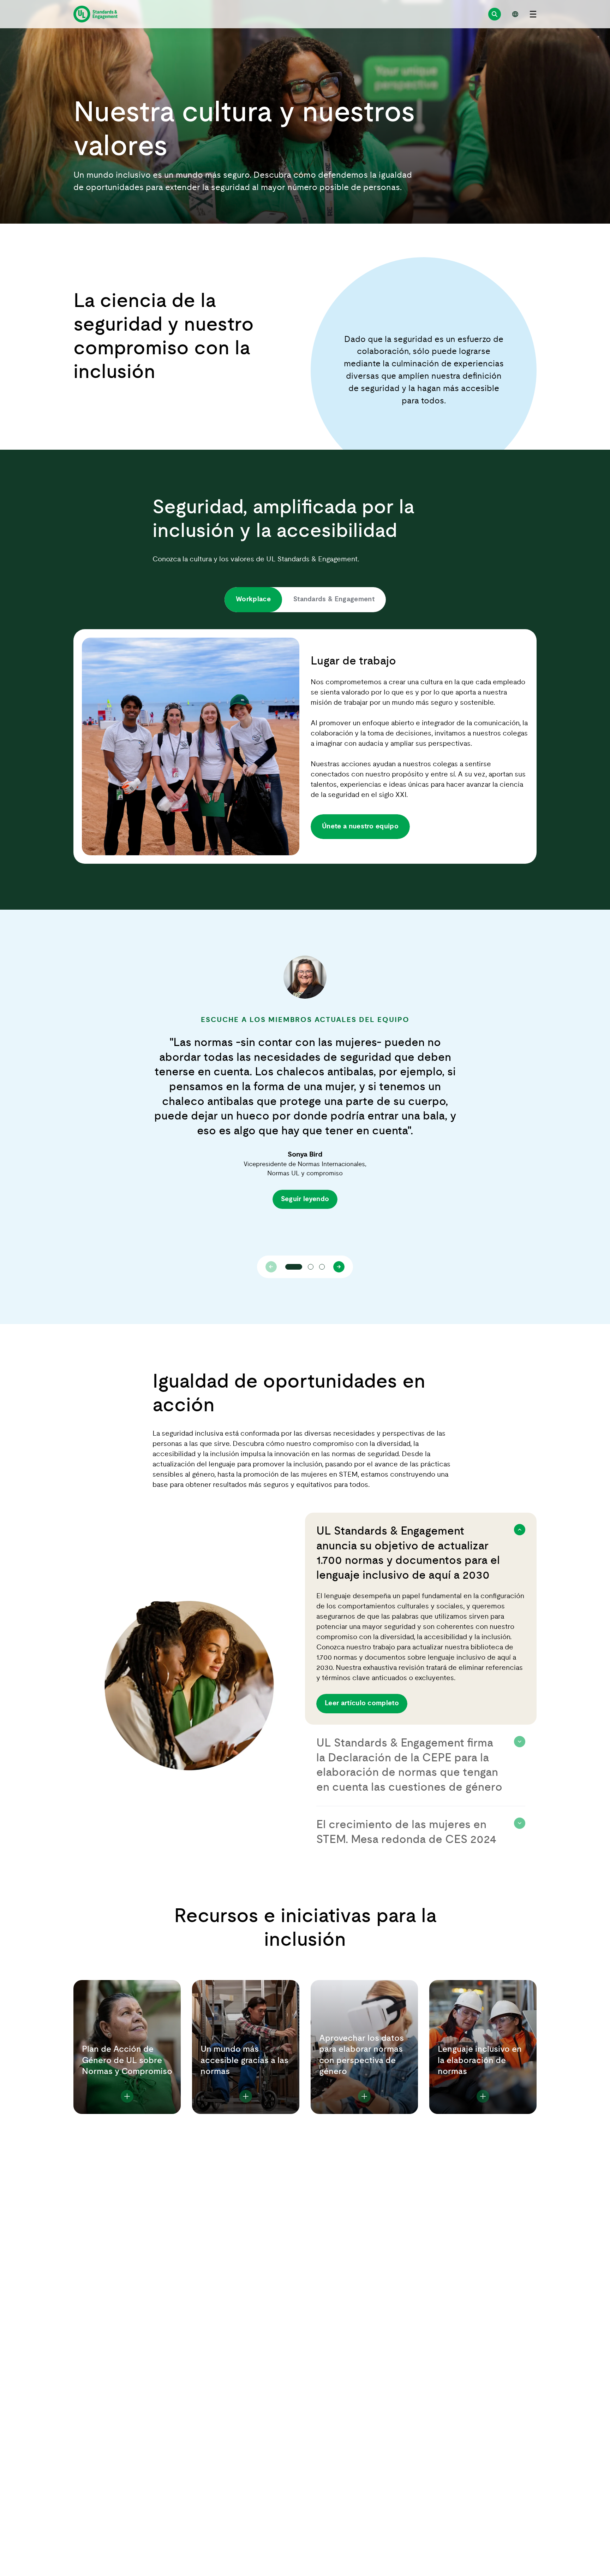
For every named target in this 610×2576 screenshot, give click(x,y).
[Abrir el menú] (533, 14)
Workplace (253, 599)
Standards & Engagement (334, 599)
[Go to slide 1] (294, 1267)
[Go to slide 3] (322, 1267)
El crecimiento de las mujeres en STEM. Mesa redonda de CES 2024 (406, 1832)
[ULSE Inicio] (95, 14)
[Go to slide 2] (311, 1267)
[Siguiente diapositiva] (339, 1267)
